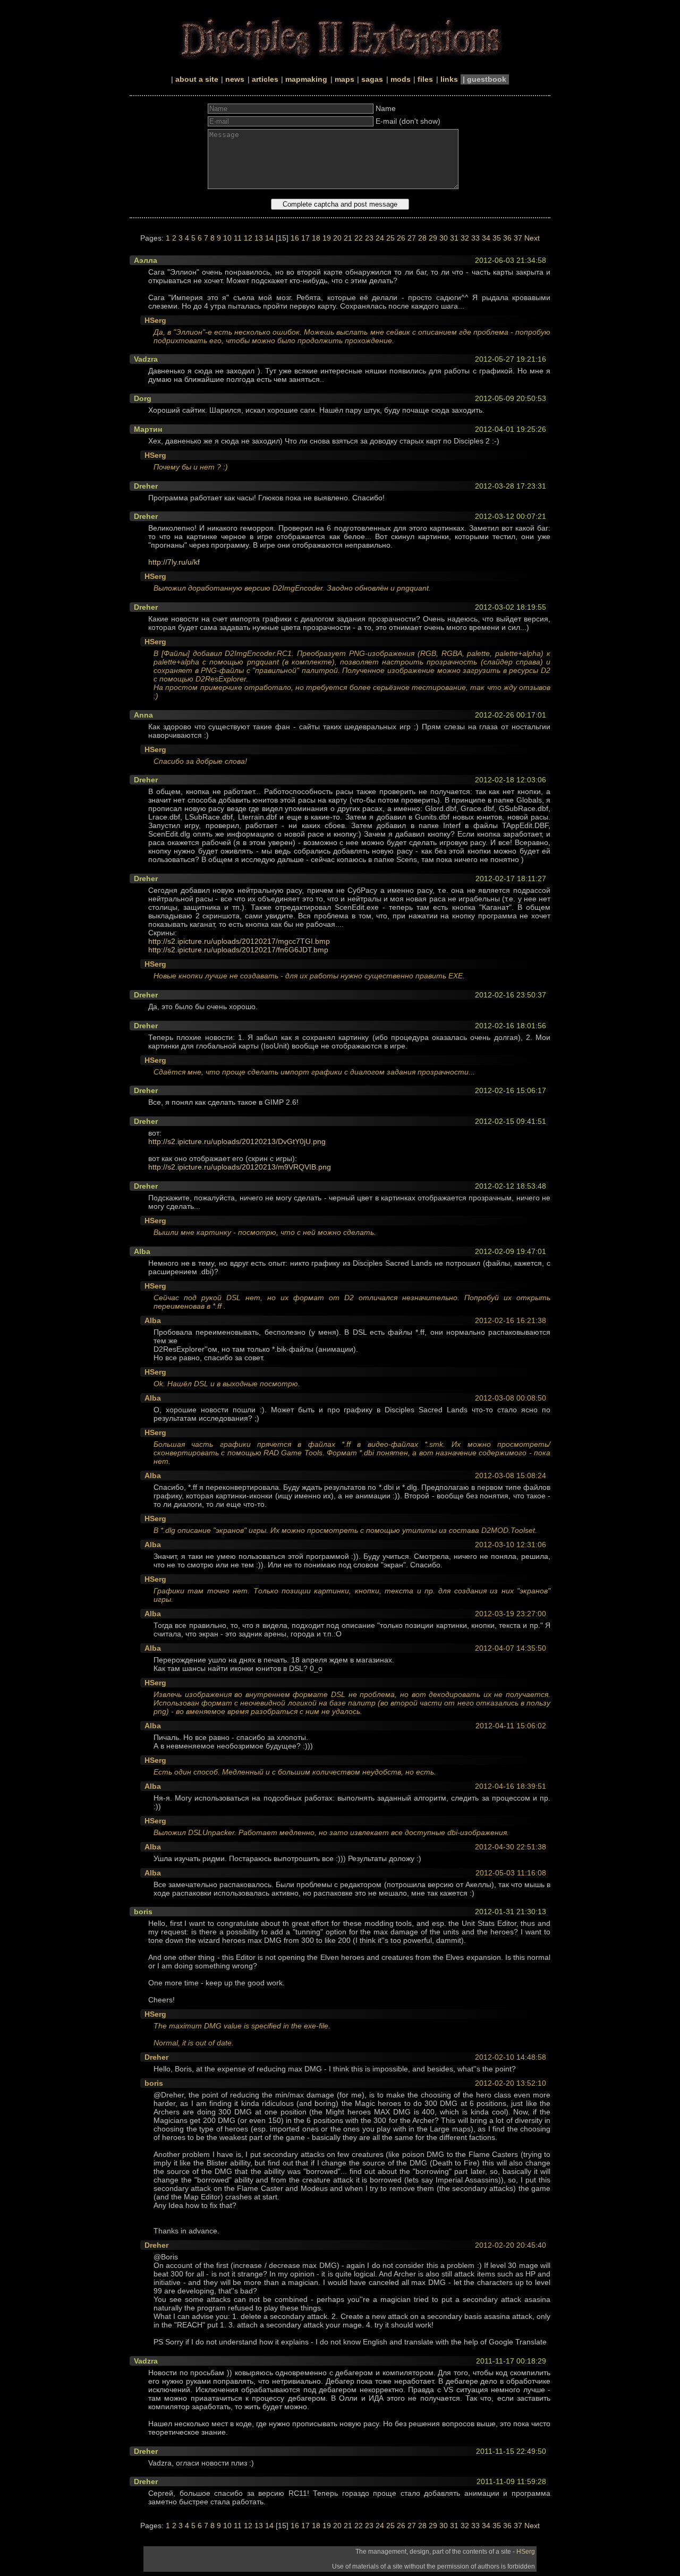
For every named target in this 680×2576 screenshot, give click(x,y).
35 (497, 238)
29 (433, 238)
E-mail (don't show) (408, 121)
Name (386, 108)
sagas (372, 79)
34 (486, 238)
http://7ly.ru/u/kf (174, 562)
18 (316, 238)
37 (518, 238)
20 (337, 238)
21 (348, 238)
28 (422, 238)
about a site (197, 79)
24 (380, 238)
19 (327, 238)
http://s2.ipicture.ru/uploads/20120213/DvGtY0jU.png (237, 1141)
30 (444, 238)
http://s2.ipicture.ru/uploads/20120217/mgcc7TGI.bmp (239, 941)
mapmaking (306, 79)
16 (295, 238)
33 (475, 238)
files (425, 79)
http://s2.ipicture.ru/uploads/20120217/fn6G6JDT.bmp (238, 950)
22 (359, 238)
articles (265, 79)
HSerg (526, 2552)
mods (401, 79)
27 (412, 238)
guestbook (487, 79)
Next (532, 238)
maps (345, 79)
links (449, 79)
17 (305, 238)
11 (238, 238)
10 (227, 238)
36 (507, 238)
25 (390, 238)
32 (465, 238)
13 (259, 238)
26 (401, 238)
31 (454, 238)
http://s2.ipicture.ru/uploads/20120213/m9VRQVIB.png (240, 1167)
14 (269, 238)
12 (248, 238)
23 (369, 238)
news (235, 79)
